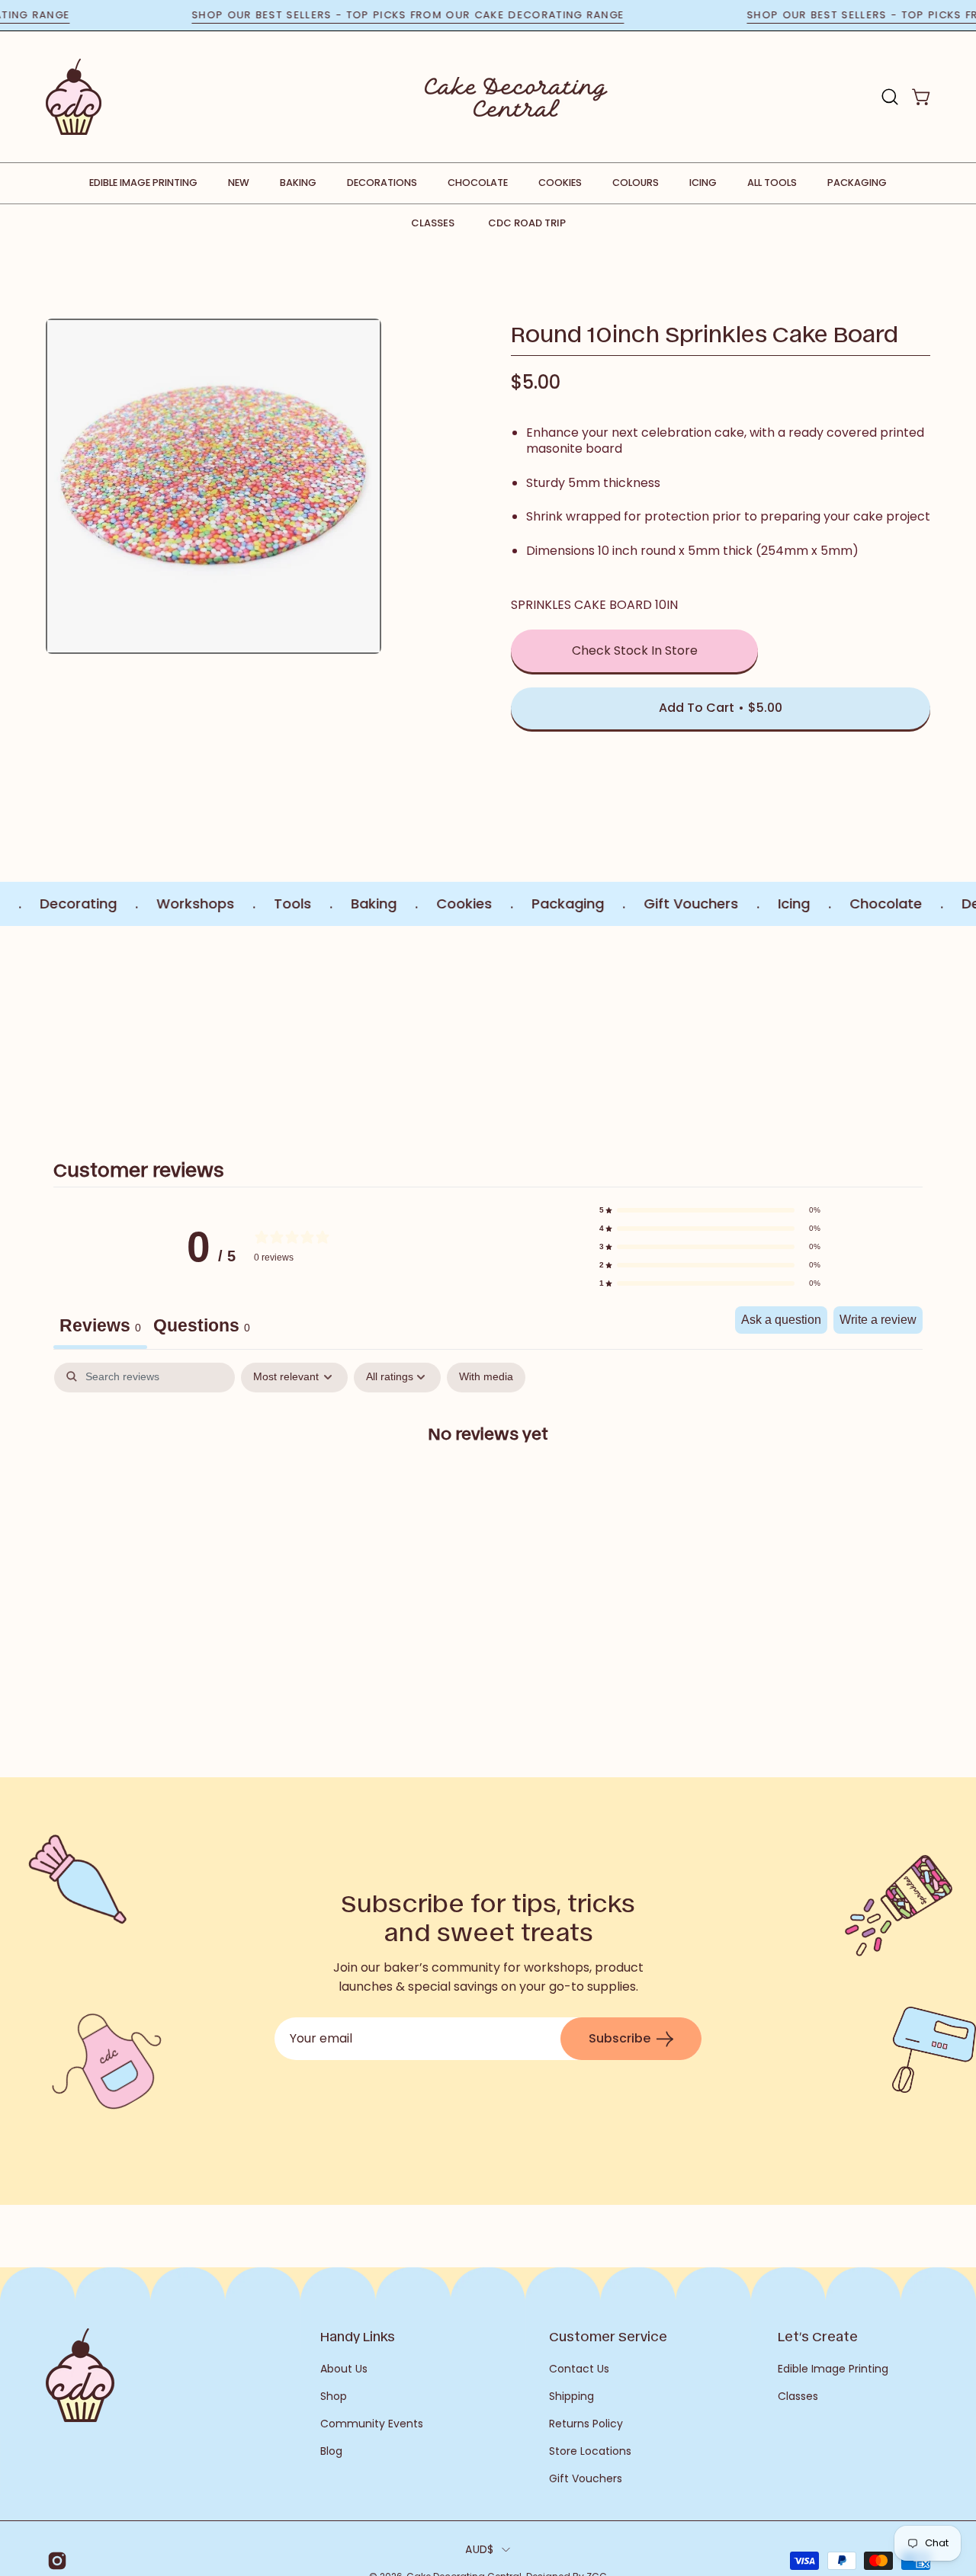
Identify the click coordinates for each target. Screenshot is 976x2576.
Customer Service (608, 2336)
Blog (331, 2451)
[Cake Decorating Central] (516, 97)
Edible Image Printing (833, 2369)
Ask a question (781, 1320)
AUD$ (479, 2549)
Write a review (878, 1320)
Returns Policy (586, 2424)
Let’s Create (818, 2336)
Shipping (571, 2396)
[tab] (202, 1328)
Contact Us (579, 2369)
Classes (433, 223)
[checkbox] (486, 1378)
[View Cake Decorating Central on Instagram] (55, 2561)
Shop (334, 2396)
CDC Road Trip (527, 223)
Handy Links (358, 2336)
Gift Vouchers (586, 2478)
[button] (890, 97)
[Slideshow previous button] (75, 1025)
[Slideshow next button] (901, 1025)
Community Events (372, 2424)
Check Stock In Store (635, 650)
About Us (344, 2369)
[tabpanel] (488, 1482)
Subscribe (620, 2038)
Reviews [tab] (100, 1325)
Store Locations (590, 2451)
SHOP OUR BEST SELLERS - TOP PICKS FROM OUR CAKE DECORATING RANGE (453, 15)
